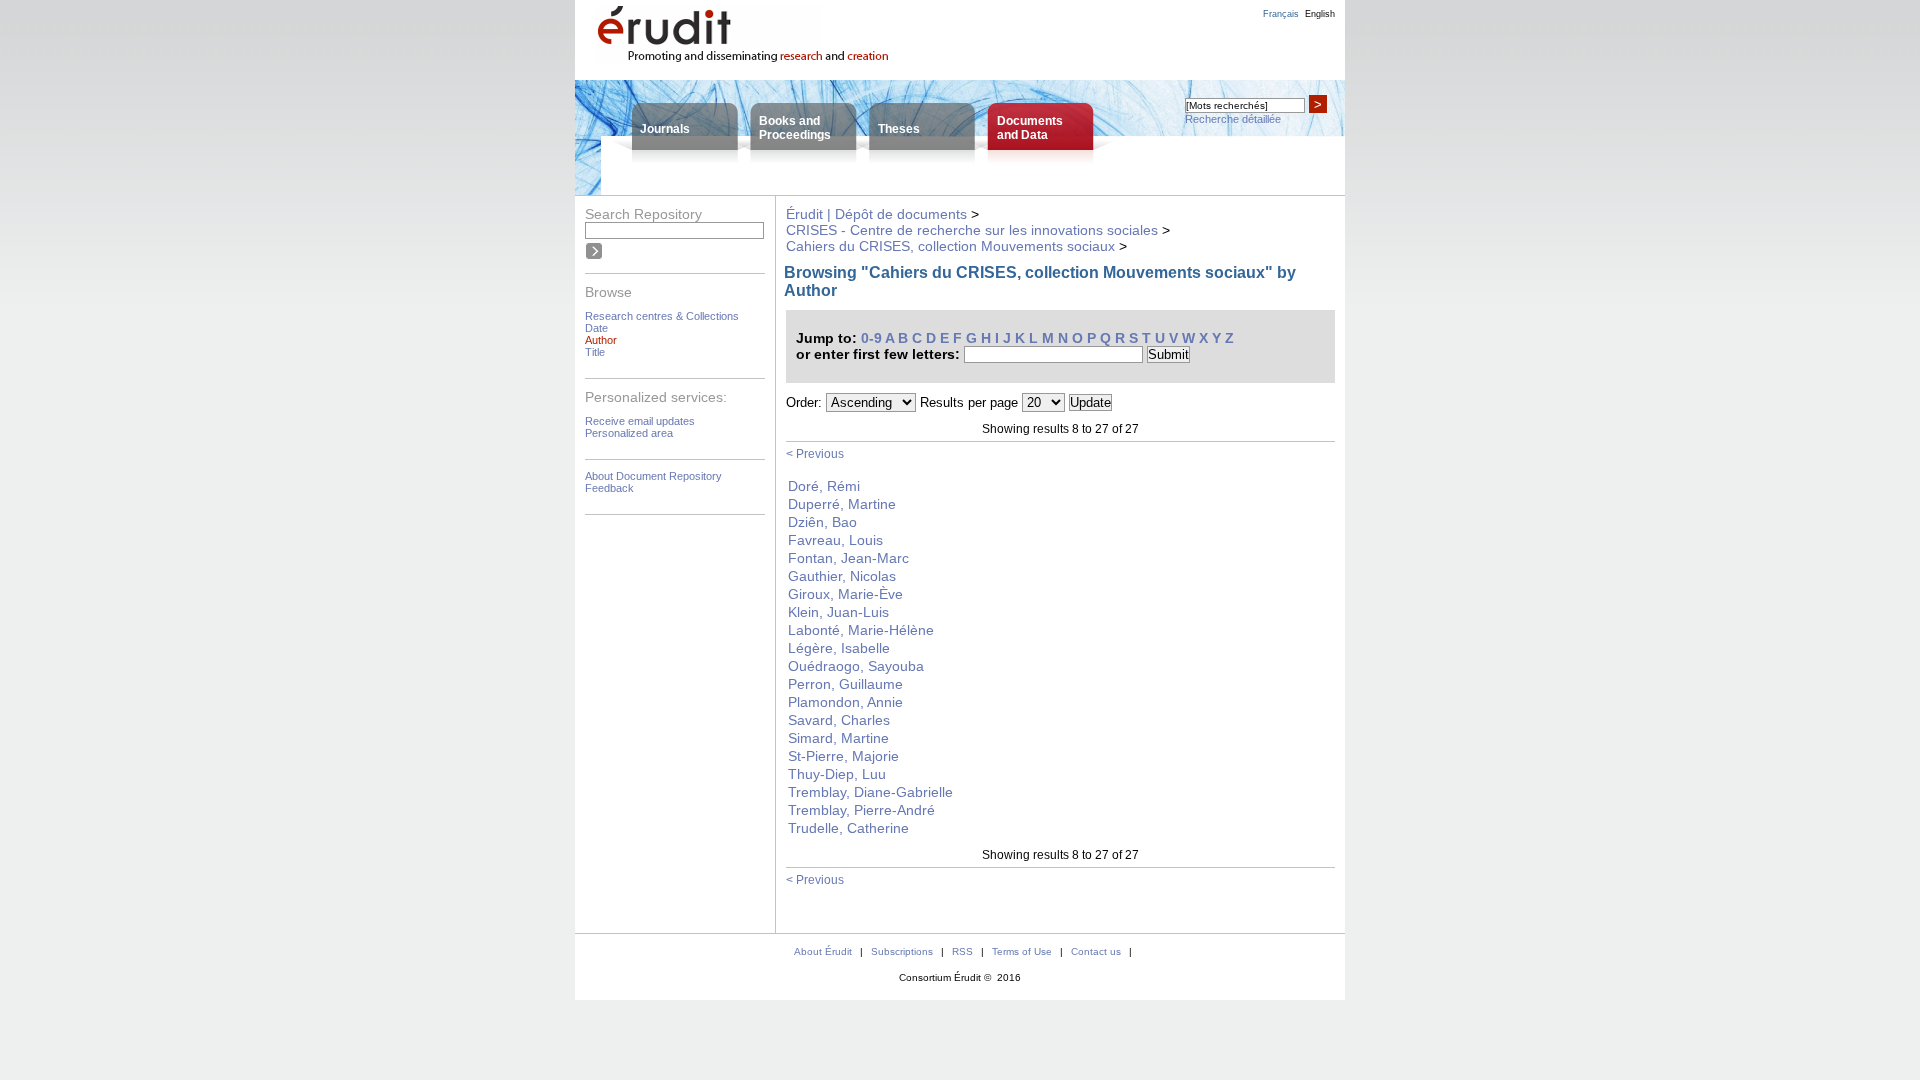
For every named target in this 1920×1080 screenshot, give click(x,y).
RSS (962, 951)
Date (596, 328)
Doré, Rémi (824, 486)
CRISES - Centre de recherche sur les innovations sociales (972, 230)
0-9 (871, 338)
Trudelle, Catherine (848, 828)
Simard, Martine (838, 738)
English (1320, 14)
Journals (665, 129)
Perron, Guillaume (845, 684)
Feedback (609, 488)
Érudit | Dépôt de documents (876, 214)
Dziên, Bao (822, 522)
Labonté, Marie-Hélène (861, 630)
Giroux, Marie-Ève (845, 594)
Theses (899, 129)
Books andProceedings (795, 128)
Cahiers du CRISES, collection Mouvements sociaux (950, 246)
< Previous (815, 454)
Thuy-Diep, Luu (837, 774)
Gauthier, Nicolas (842, 576)
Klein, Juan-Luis (838, 612)
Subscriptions (902, 951)
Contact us (1096, 951)
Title (595, 352)
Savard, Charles (839, 720)
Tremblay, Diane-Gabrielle (870, 792)
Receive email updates (640, 421)
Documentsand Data (1030, 128)
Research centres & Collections (662, 316)
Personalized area (629, 433)
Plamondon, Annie (845, 702)
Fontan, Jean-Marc (848, 558)
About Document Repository (653, 476)
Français (1281, 14)
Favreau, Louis (835, 540)
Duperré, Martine (842, 504)
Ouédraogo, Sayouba (856, 666)
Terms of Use (1022, 951)
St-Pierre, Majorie (843, 756)
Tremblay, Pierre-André (861, 810)
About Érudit (823, 951)
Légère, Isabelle (839, 648)
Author (601, 340)
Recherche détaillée (1233, 119)
